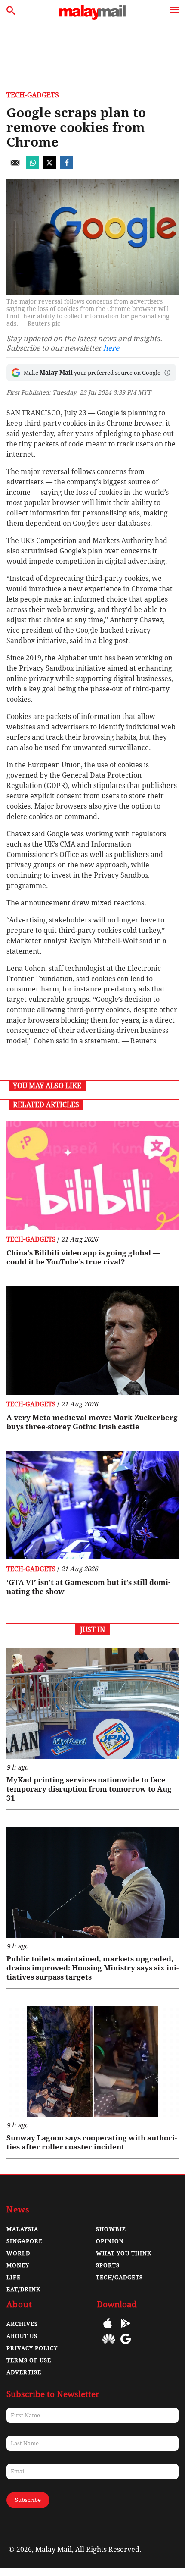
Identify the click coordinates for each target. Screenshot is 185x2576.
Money (18, 2265)
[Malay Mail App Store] (108, 2330)
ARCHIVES (22, 2324)
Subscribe (28, 2500)
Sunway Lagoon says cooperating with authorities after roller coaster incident (92, 2142)
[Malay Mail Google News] (126, 2345)
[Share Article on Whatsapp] (32, 167)
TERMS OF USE (29, 2360)
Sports (108, 2265)
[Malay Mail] (92, 17)
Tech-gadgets (33, 95)
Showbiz (111, 2229)
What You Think (124, 2253)
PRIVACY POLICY (32, 2348)
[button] (167, 373)
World (18, 2253)
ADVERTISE (24, 2372)
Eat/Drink (23, 2289)
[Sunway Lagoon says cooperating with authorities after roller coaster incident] (92, 2061)
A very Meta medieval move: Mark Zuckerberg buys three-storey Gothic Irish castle (92, 1422)
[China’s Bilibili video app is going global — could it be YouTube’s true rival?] (92, 1176)
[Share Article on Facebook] (67, 167)
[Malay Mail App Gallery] (109, 2345)
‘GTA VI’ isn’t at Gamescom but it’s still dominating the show (88, 1587)
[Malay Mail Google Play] (126, 2330)
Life (14, 2277)
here (111, 348)
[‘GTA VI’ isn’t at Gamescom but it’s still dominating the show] (92, 1505)
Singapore (25, 2241)
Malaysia (22, 2229)
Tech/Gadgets (119, 2277)
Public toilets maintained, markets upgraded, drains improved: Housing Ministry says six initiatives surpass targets (92, 1968)
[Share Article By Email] (15, 167)
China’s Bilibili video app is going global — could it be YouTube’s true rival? (83, 1257)
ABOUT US (22, 2336)
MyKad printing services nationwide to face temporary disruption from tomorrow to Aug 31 (89, 1789)
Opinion (110, 2241)
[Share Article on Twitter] (49, 167)
